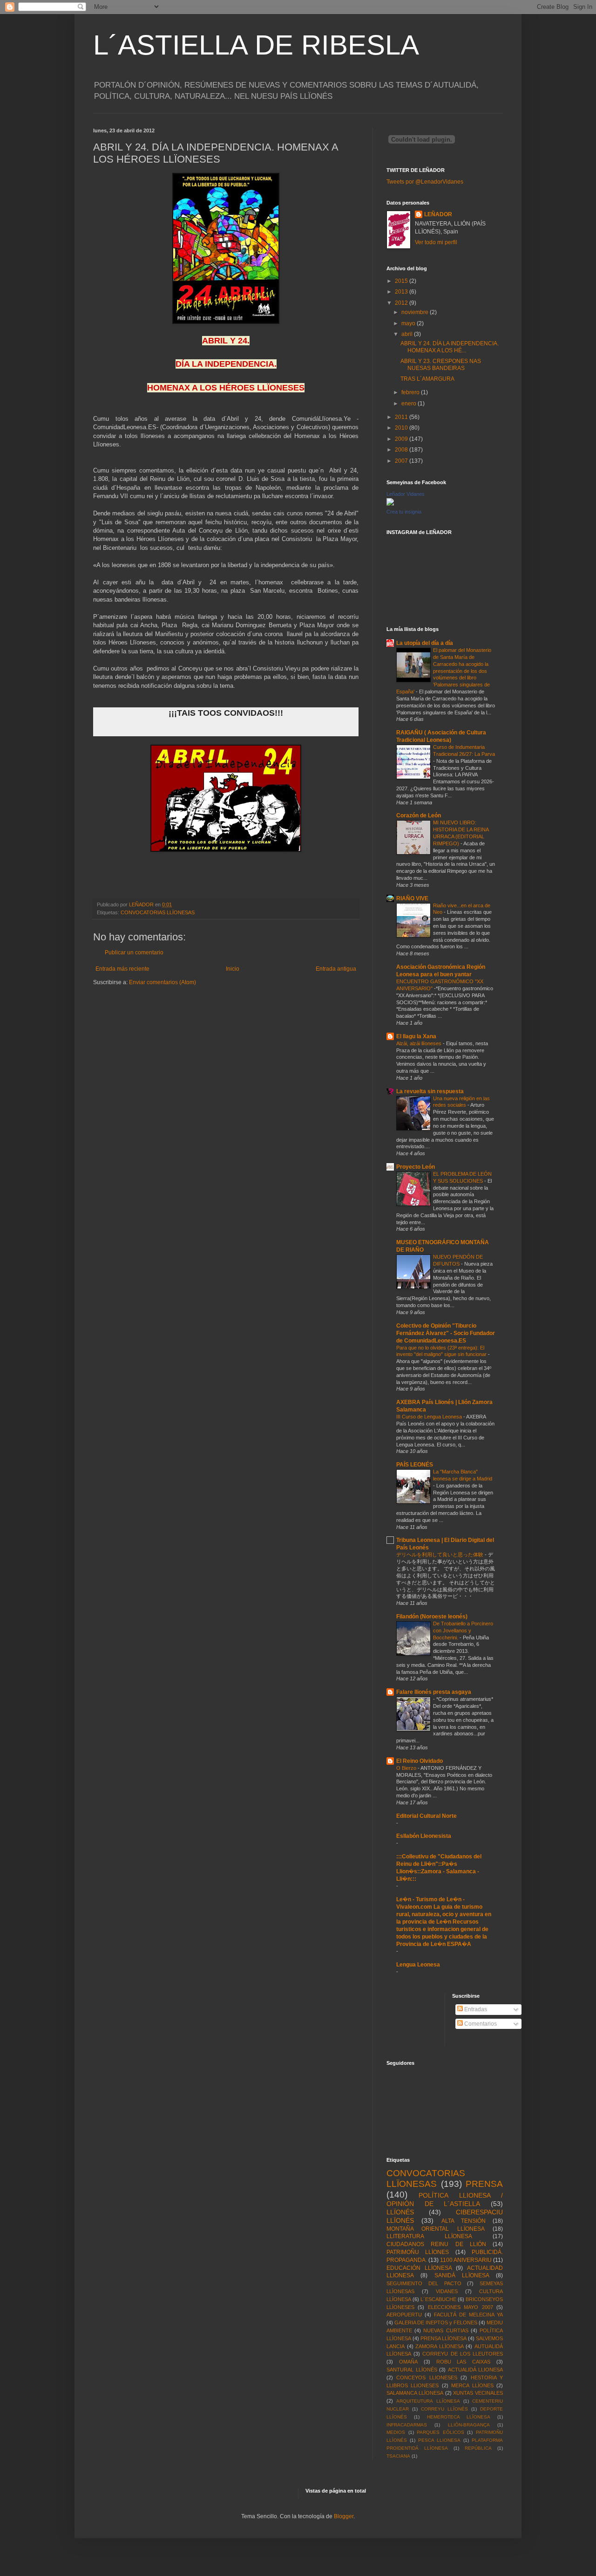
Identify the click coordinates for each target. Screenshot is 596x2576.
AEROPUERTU (404, 2315)
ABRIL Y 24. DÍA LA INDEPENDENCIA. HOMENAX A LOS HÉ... (450, 347)
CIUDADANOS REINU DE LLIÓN (436, 2244)
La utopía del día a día (425, 643)
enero (410, 404)
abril (408, 334)
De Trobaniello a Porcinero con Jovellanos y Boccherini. (463, 1631)
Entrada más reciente (122, 969)
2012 (402, 303)
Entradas (475, 2009)
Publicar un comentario (134, 952)
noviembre (416, 312)
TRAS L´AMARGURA (427, 379)
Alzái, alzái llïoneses (420, 1043)
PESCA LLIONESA (439, 2440)
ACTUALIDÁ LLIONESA (476, 2370)
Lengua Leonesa (418, 1965)
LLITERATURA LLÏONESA (429, 2236)
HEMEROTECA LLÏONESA (459, 2417)
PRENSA (484, 2184)
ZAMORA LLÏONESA (440, 2346)
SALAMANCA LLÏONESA (415, 2393)
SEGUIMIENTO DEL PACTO (424, 2283)
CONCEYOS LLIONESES (427, 2377)
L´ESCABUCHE (438, 2299)
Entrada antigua (336, 969)
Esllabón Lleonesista (424, 1836)
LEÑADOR (438, 214)
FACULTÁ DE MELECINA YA (468, 2315)
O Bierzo (407, 1768)
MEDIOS (396, 2432)
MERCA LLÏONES (472, 2385)
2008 (402, 450)
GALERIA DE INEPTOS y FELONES (436, 2323)
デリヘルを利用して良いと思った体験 (440, 1555)
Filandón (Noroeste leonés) (432, 1617)
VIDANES (447, 2291)
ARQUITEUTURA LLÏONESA (428, 2401)
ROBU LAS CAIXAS (464, 2362)
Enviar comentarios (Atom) (163, 982)
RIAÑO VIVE (412, 898)
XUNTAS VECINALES (478, 2393)
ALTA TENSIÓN (464, 2221)
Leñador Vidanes (406, 494)
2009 (402, 439)
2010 (402, 428)
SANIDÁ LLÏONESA (462, 2275)
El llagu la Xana (416, 1036)
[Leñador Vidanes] (390, 504)
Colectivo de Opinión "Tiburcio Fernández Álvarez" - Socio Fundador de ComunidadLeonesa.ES (446, 1333)
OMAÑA (408, 2362)
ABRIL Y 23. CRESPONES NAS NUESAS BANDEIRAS (441, 364)
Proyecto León (416, 1167)
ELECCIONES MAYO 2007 (461, 2307)
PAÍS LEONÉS (415, 1465)
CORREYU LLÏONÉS (444, 2409)
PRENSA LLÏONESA (444, 2338)
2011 (402, 417)
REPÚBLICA (478, 2448)
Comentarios (480, 2024)
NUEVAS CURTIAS (446, 2330)
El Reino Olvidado (420, 1761)
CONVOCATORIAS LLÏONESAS (158, 912)
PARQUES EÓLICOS (440, 2432)
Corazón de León (419, 815)
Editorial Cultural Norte (427, 1816)
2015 (402, 281)
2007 (402, 461)
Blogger (344, 2516)
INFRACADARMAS (407, 2425)
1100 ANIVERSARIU (466, 2260)
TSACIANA (398, 2456)
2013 (402, 292)
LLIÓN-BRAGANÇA (469, 2425)
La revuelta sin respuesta (430, 1091)
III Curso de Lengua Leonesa (430, 1417)
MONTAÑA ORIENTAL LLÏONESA (436, 2229)
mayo (409, 323)
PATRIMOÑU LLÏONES (418, 2252)
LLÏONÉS (400, 2212)
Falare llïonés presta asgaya (434, 1692)
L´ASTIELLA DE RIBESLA (256, 45)
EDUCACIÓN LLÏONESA (419, 2268)
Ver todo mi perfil (436, 242)
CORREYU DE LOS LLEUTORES (463, 2354)
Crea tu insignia (404, 512)
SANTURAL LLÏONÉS (412, 2370)
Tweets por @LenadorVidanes (425, 182)
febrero (411, 392)
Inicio (233, 969)
